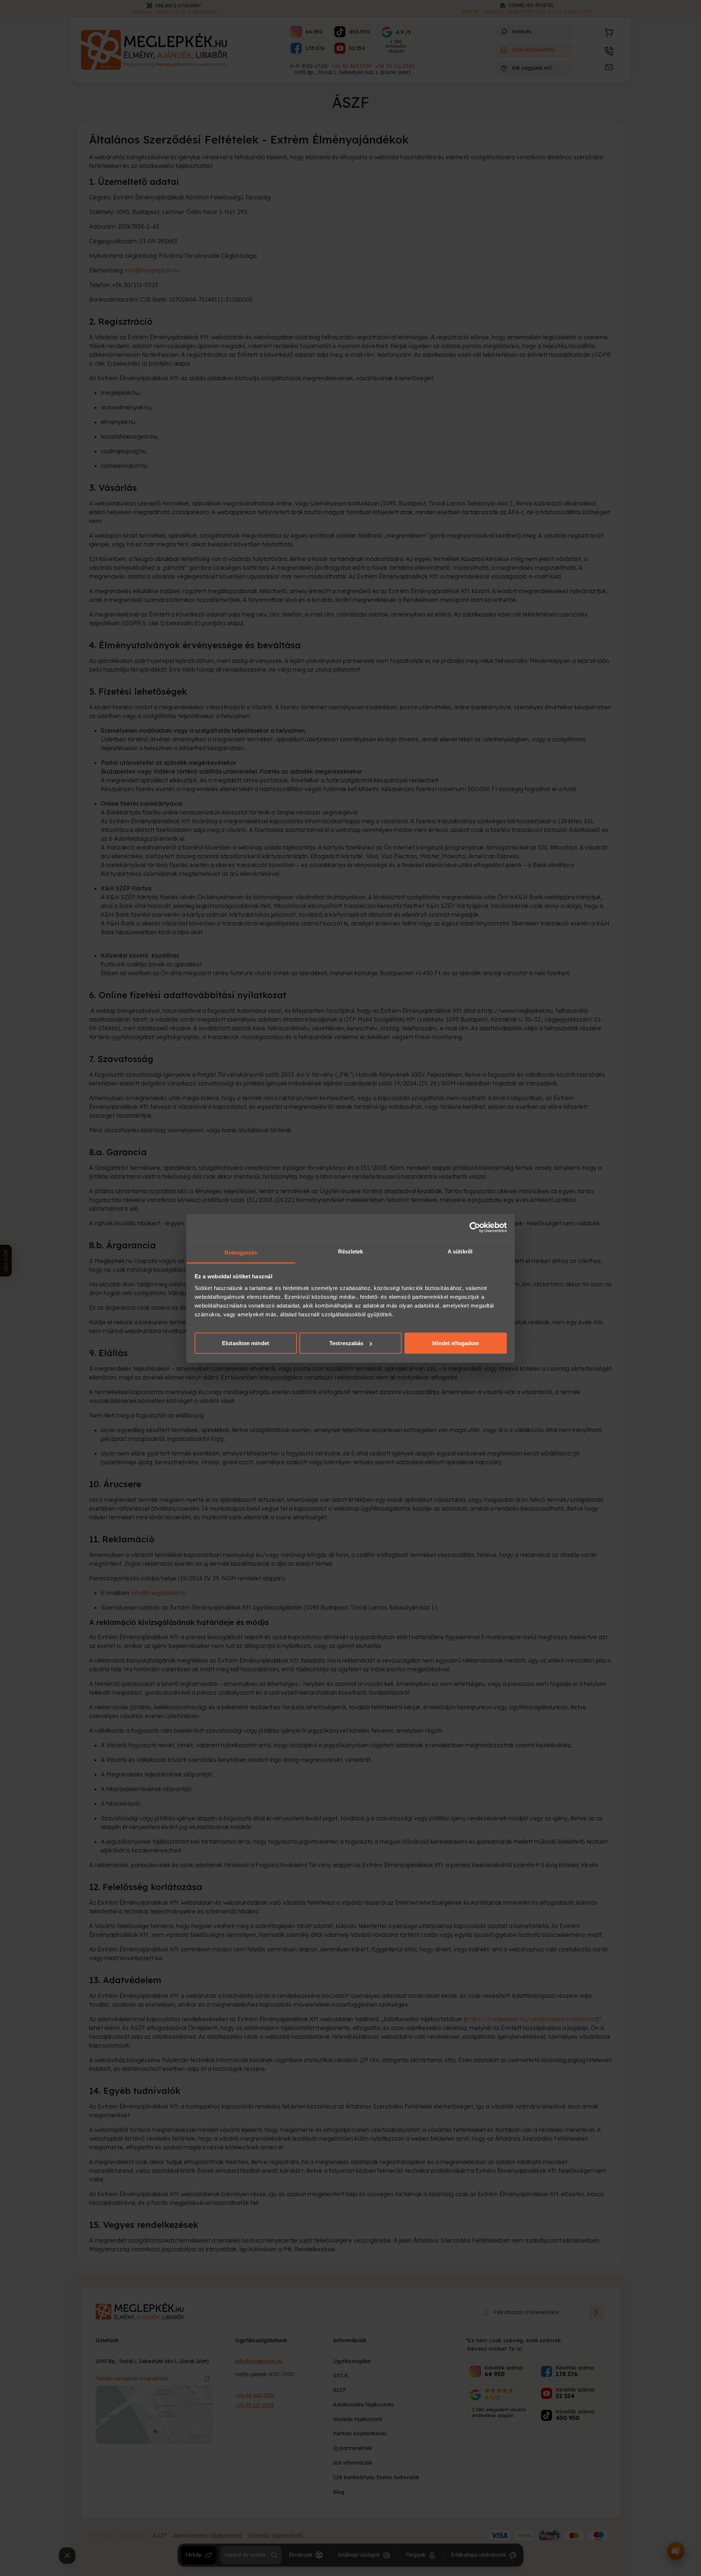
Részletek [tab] (351, 1251)
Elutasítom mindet (246, 1343)
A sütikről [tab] (460, 1251)
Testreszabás (346, 1343)
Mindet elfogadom (456, 1343)
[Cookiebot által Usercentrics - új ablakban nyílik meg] (475, 1228)
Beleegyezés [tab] (241, 1252)
